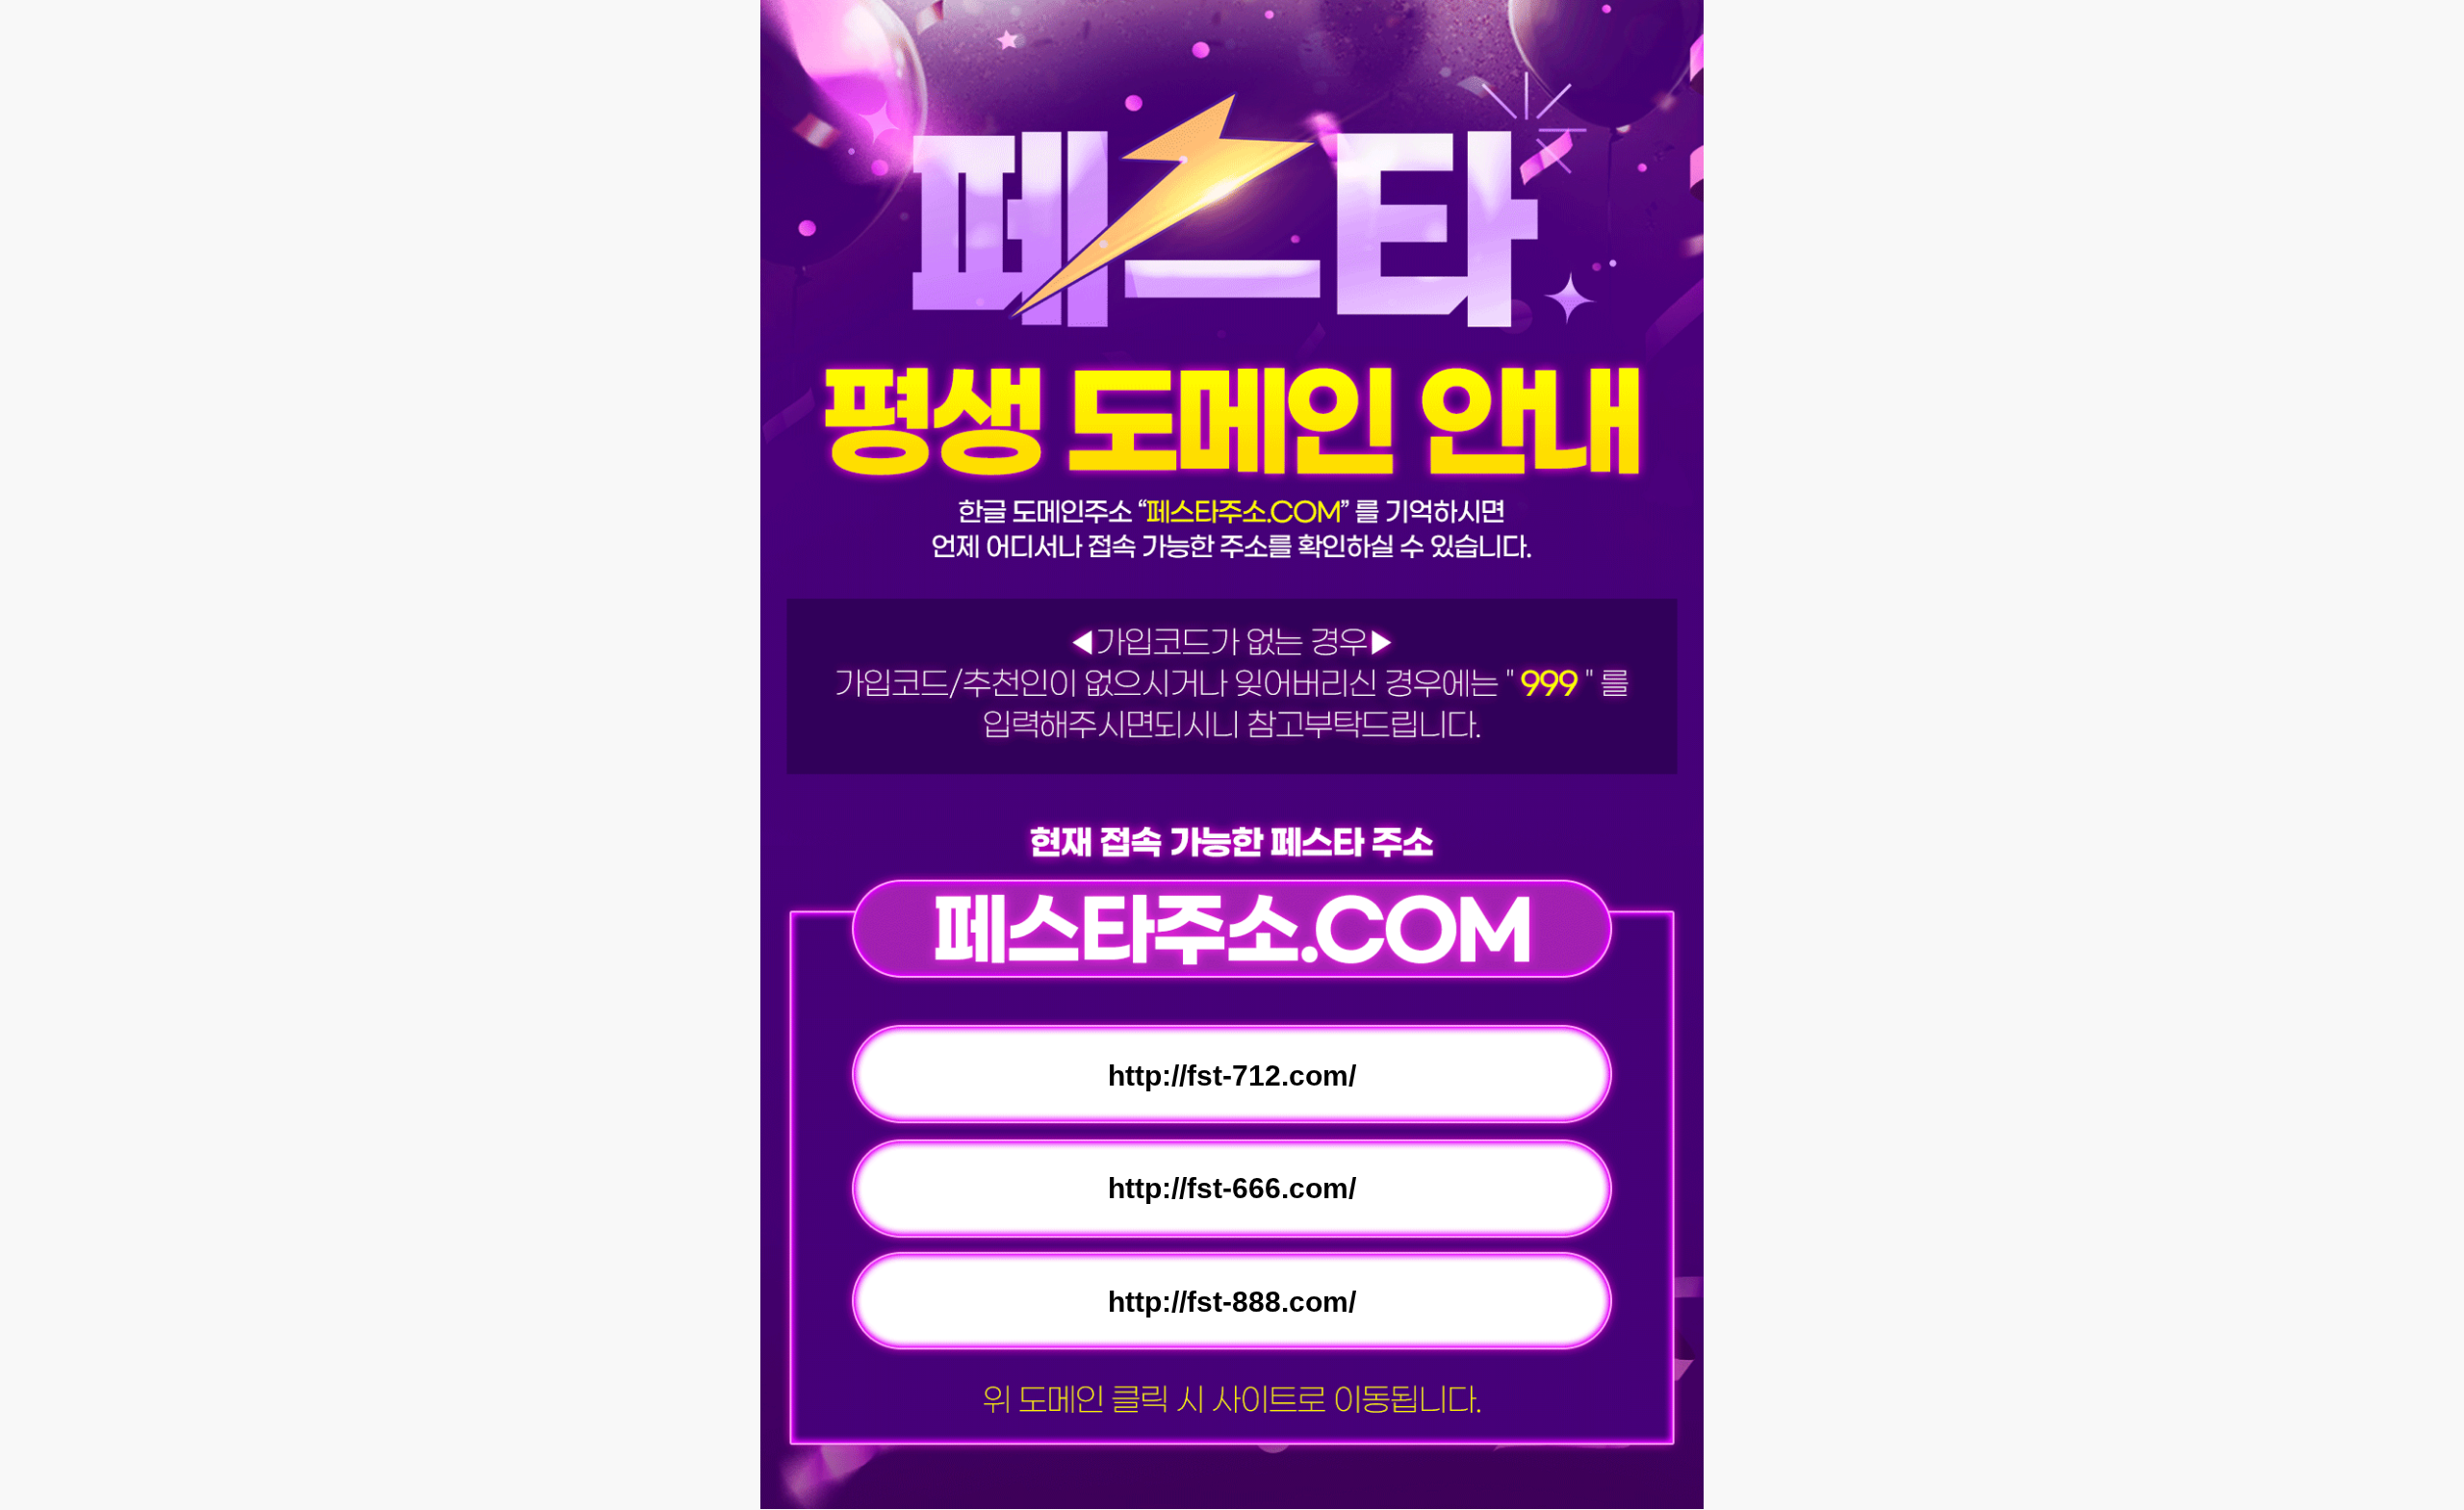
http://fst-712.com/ (1232, 1075)
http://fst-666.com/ (1232, 1188)
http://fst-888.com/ (1232, 1302)
